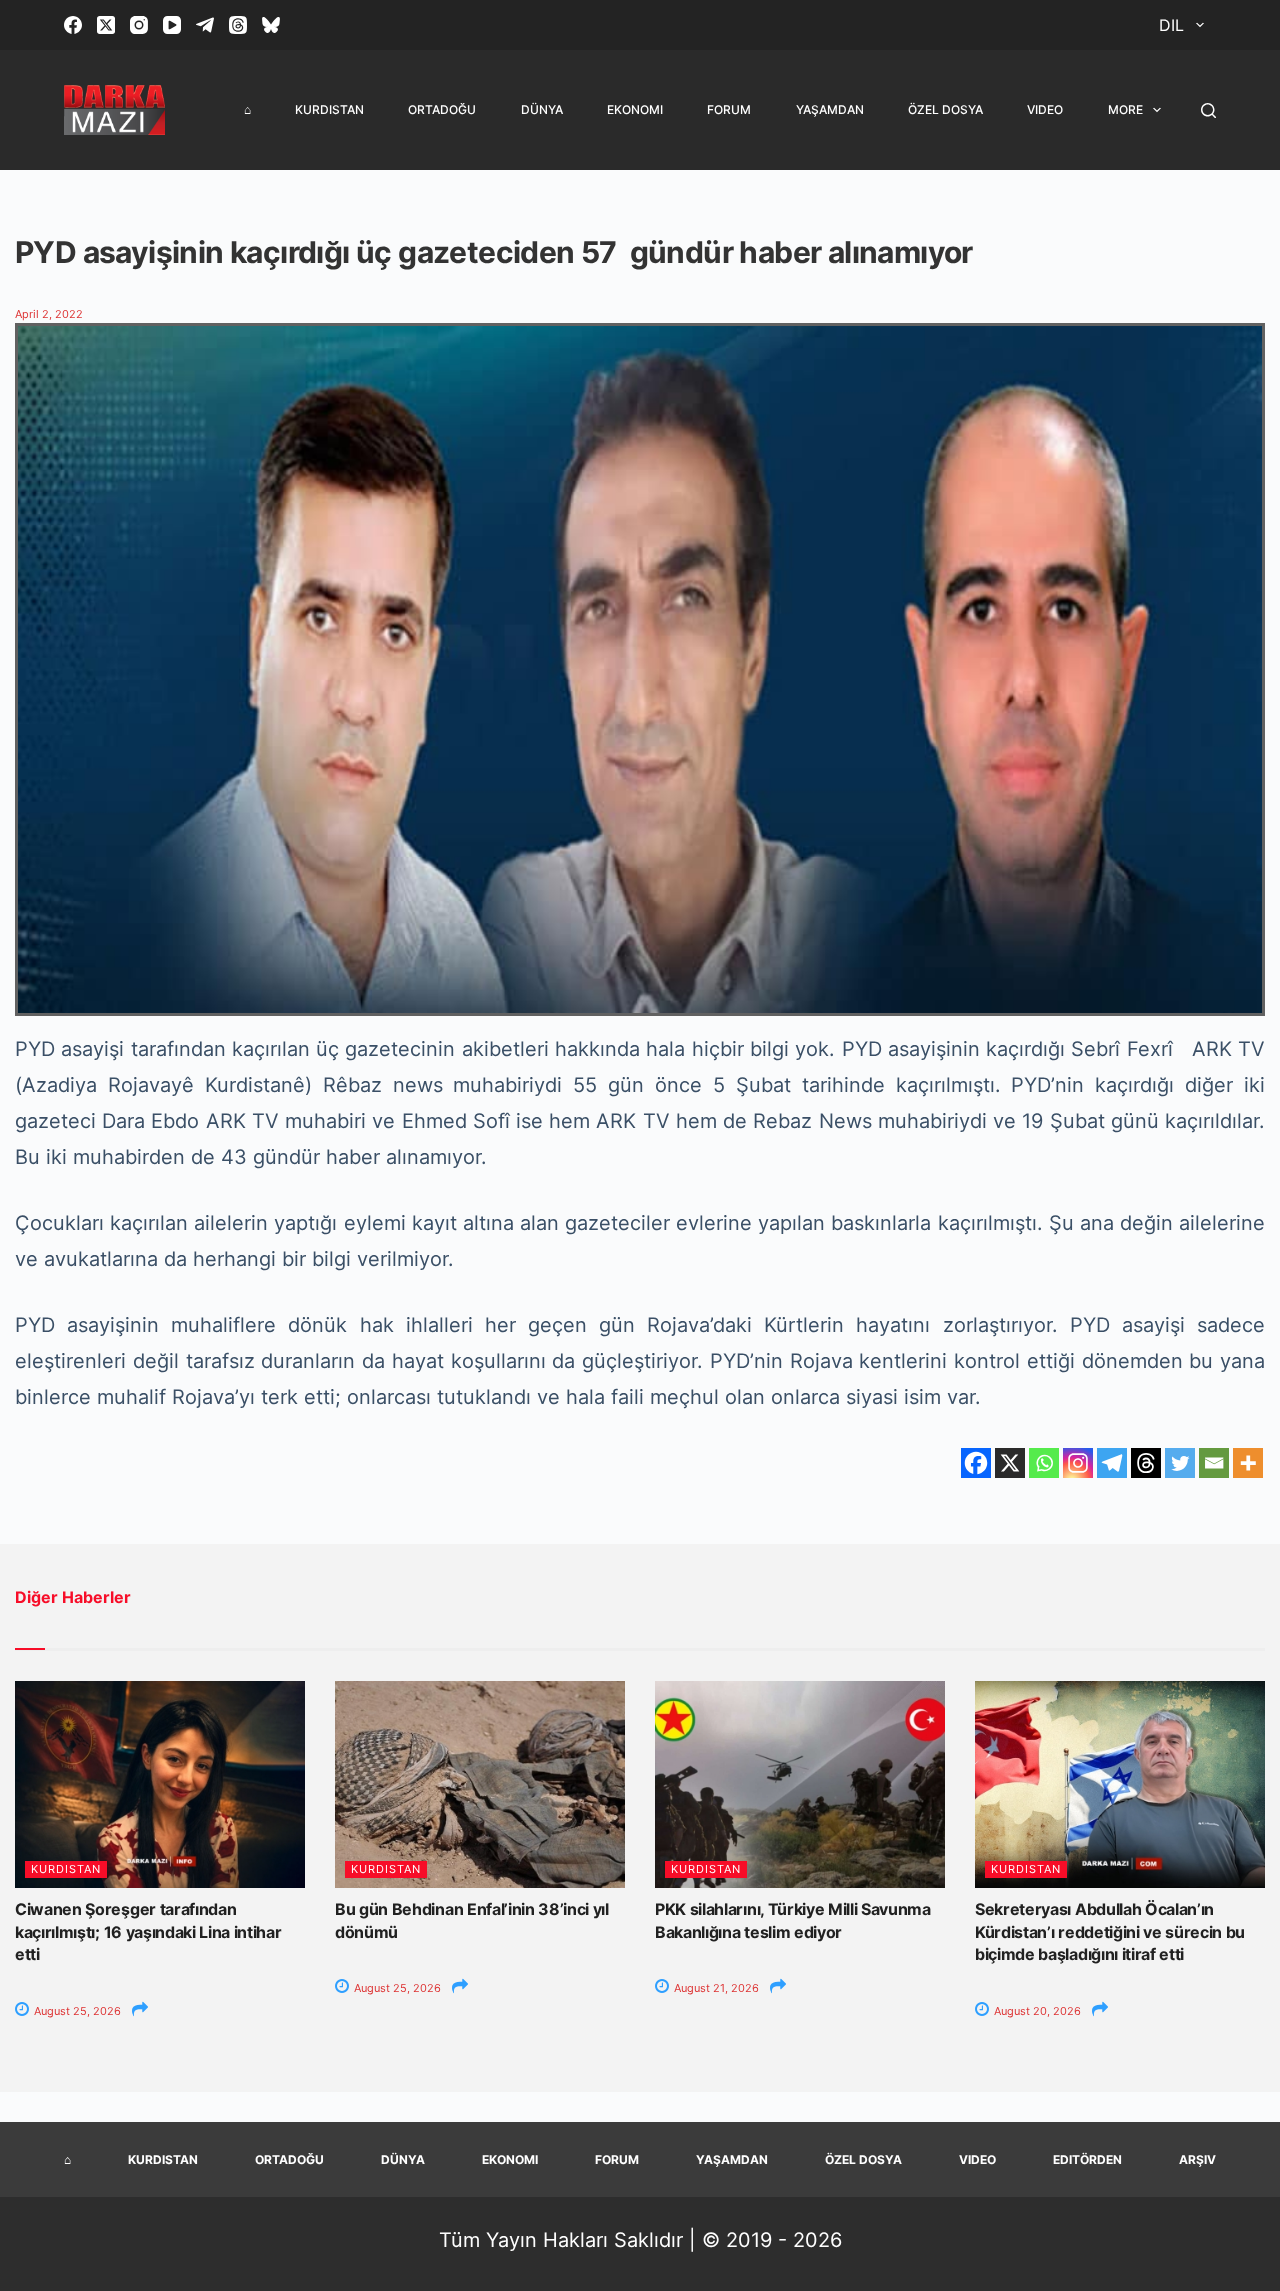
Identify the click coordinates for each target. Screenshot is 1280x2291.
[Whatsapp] (1044, 1463)
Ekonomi (635, 109)
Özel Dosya (945, 109)
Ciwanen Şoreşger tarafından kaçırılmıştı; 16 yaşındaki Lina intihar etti (148, 1931)
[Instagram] (139, 25)
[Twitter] (1180, 1463)
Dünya (542, 109)
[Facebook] (73, 25)
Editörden (1087, 2159)
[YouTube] (172, 25)
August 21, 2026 (715, 1988)
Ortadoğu (442, 109)
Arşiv (1197, 2159)
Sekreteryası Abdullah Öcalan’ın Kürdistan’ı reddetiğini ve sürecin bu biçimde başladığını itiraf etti (1110, 1931)
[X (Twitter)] (106, 25)
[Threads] (238, 25)
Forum (729, 109)
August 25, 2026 (76, 2011)
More (1125, 109)
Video (1045, 109)
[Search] (1208, 110)
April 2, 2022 (49, 314)
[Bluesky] (271, 25)
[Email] (1214, 1463)
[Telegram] (205, 25)
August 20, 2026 (1036, 2011)
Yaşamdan (830, 109)
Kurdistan (329, 109)
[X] (1010, 1463)
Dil (1171, 25)
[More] (1248, 1463)
